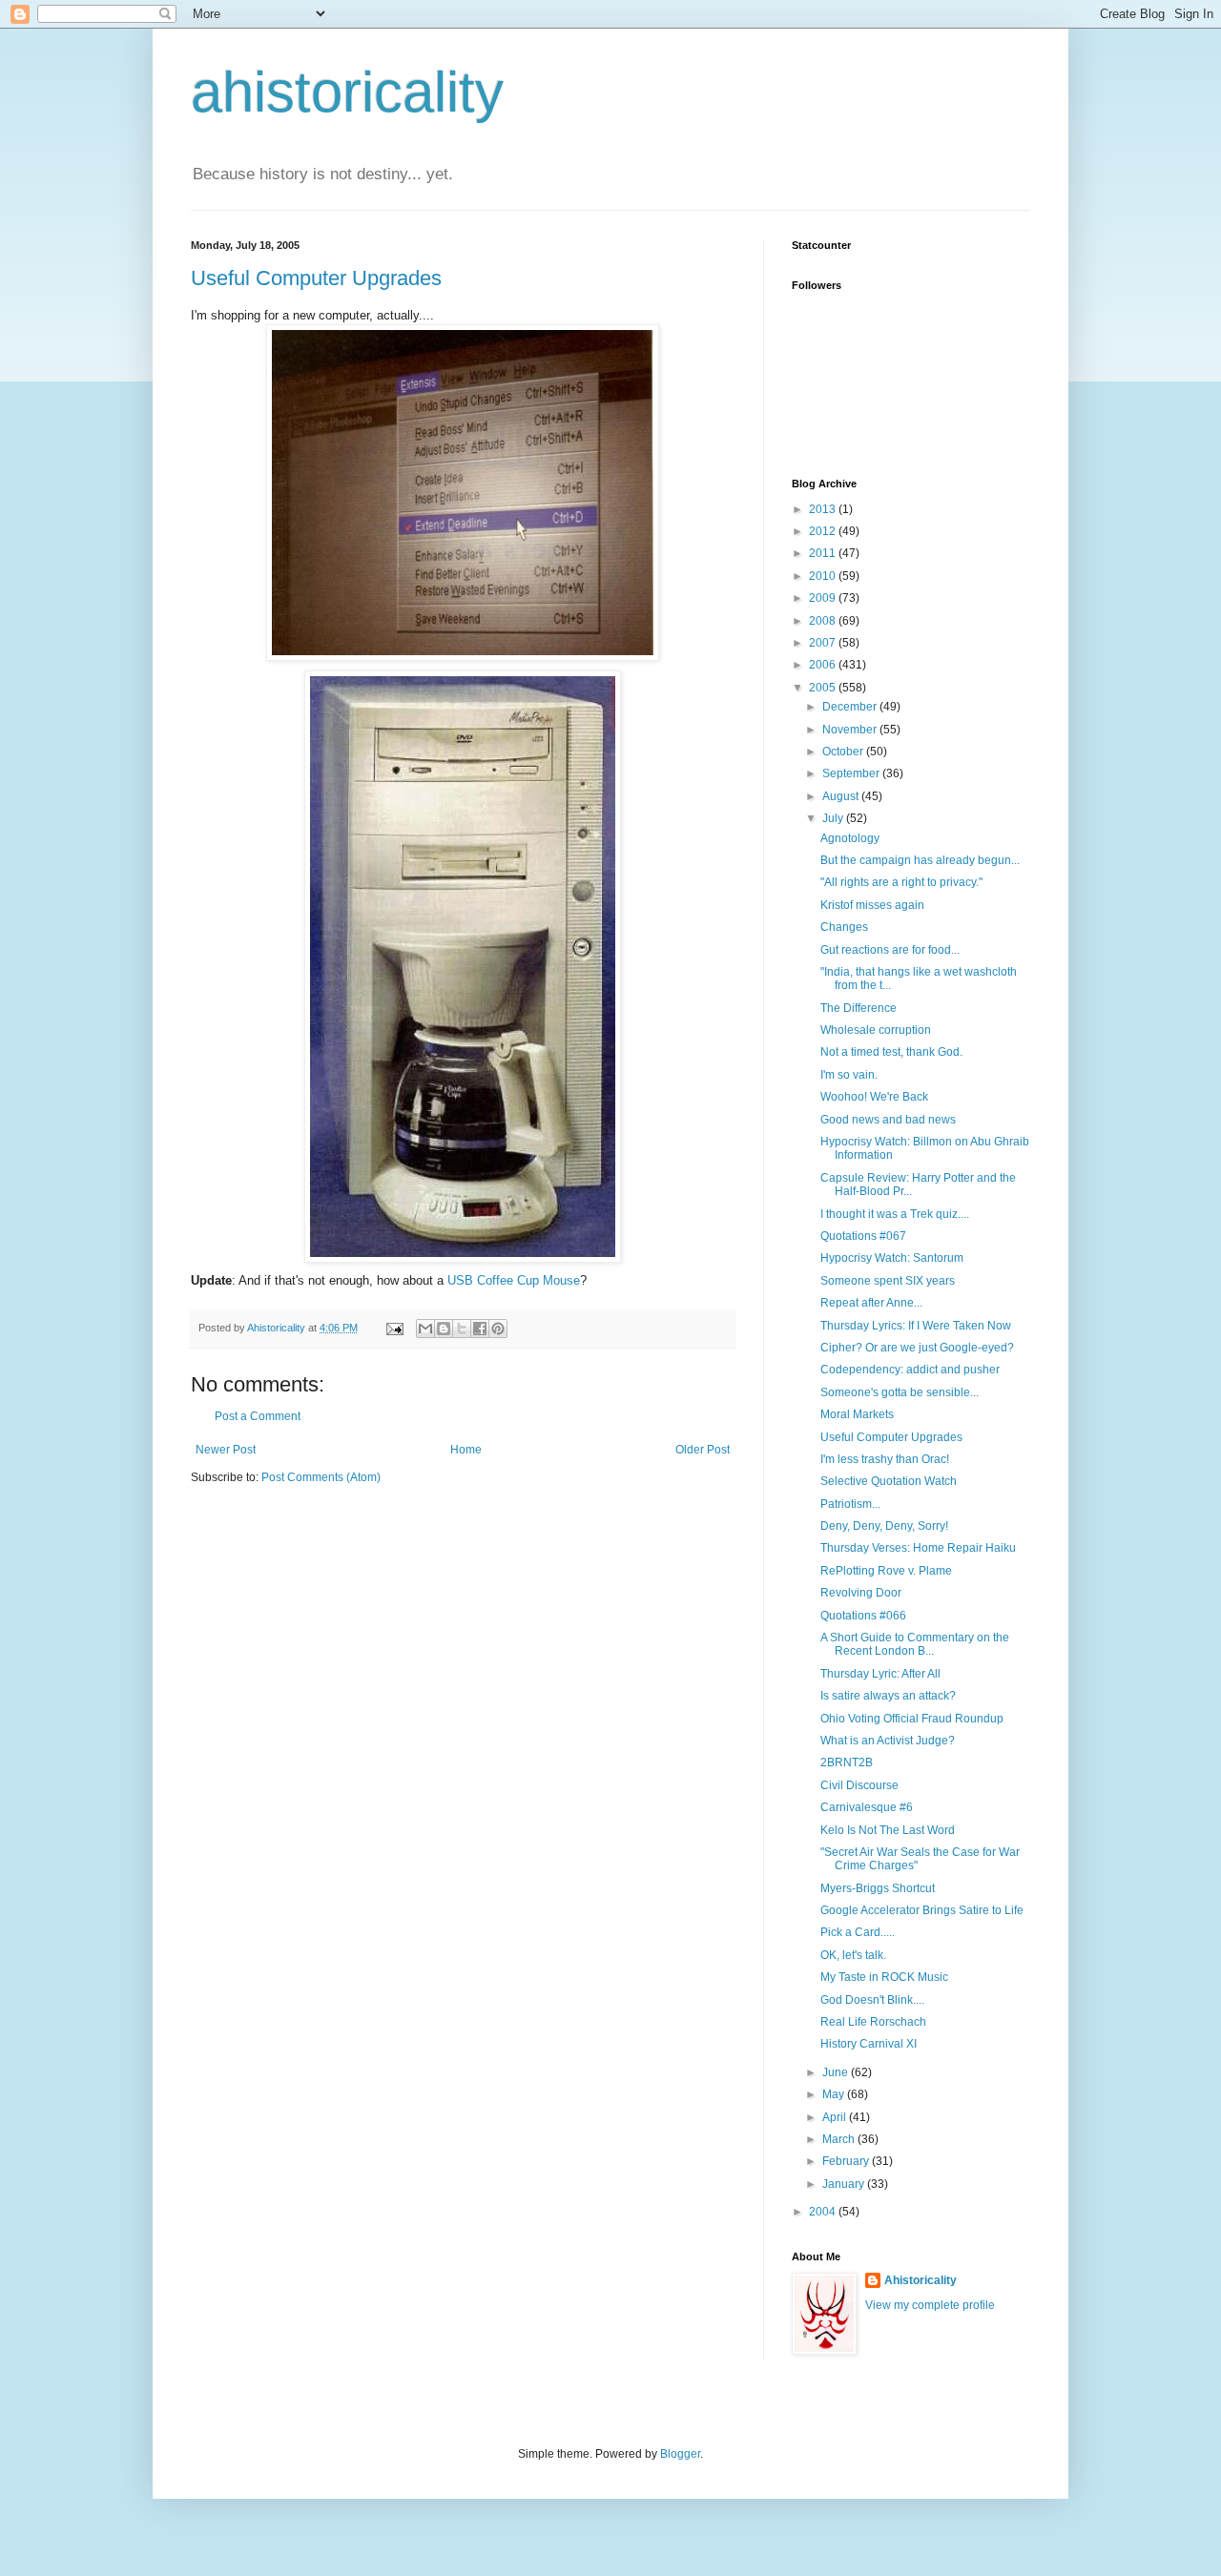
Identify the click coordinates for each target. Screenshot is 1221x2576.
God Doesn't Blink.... (872, 2000)
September (852, 773)
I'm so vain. (849, 1075)
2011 (824, 553)
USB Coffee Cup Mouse (514, 1280)
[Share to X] (462, 1329)
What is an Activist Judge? (888, 1741)
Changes (844, 927)
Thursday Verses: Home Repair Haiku (918, 1548)
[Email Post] (394, 1328)
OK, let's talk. (853, 1955)
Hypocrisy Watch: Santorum (892, 1258)
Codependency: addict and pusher (910, 1370)
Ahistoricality (921, 2280)
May (835, 2094)
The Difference (859, 1008)
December (851, 707)
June (837, 2072)
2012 (824, 531)
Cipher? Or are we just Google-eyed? (917, 1348)
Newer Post (226, 1450)
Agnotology (850, 838)
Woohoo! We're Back (874, 1097)
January (845, 2184)
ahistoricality (347, 92)
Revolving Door (861, 1593)
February (847, 2161)
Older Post (703, 1450)
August (842, 796)
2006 (824, 665)
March (840, 2139)
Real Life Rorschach (873, 2022)
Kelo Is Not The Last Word (888, 1830)
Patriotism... (850, 1504)
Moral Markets (857, 1414)
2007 (824, 643)
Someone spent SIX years (888, 1281)
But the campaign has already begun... (920, 860)
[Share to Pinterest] (498, 1329)
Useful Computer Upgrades (316, 278)
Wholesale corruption (876, 1030)
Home (466, 1450)
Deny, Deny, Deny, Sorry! (884, 1526)
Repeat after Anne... (871, 1303)
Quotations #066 (863, 1616)
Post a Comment (258, 1416)
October (844, 752)
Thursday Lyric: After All (880, 1674)
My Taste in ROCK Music (884, 1977)
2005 (824, 688)
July (834, 818)
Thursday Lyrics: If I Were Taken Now (916, 1326)
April (836, 2117)
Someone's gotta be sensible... (900, 1392)
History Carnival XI (869, 2044)
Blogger (680, 2454)
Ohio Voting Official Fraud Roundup (912, 1719)
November (851, 730)
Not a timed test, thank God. (891, 1052)
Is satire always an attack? (888, 1696)
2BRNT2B (847, 1762)
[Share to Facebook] (480, 1329)
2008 (824, 621)
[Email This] (425, 1329)
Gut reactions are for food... (890, 950)
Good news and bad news (888, 1120)
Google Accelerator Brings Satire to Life (922, 1910)
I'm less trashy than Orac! (885, 1459)
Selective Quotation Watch (889, 1481)
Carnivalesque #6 (867, 1807)
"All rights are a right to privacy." (901, 882)
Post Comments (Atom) (321, 1477)
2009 (824, 598)
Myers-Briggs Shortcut (878, 1888)
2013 (824, 509)
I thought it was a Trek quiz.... (895, 1214)
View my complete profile (930, 2305)
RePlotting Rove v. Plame (886, 1571)
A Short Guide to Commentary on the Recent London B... (915, 1644)
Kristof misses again (872, 905)
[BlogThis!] (444, 1329)
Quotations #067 (863, 1236)
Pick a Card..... (858, 1932)
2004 (824, 2212)
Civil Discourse (859, 1785)
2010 (824, 576)
